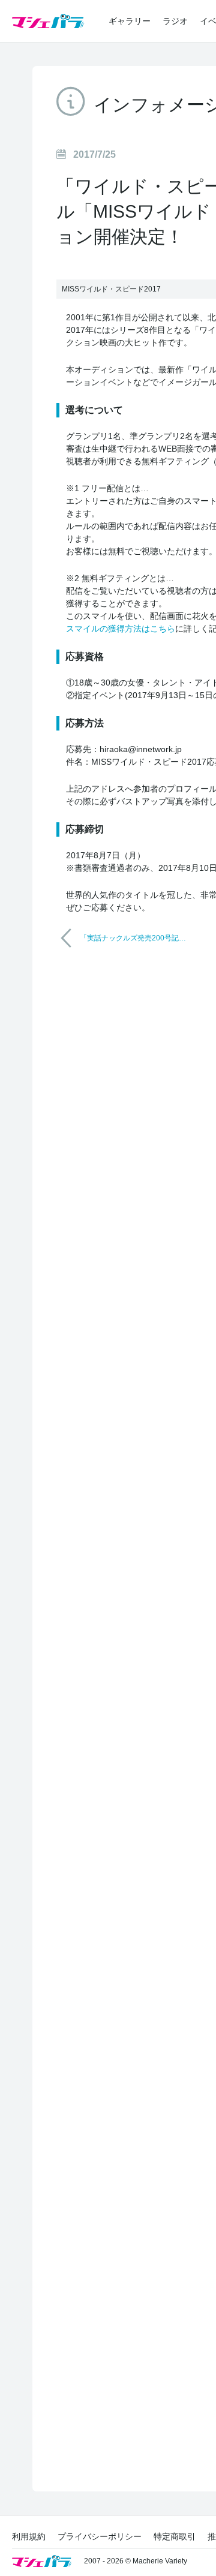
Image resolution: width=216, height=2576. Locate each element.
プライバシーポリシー (100, 2536)
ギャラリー (130, 21)
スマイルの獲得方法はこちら (121, 629)
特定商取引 (175, 2536)
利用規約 (29, 2536)
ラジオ (175, 21)
